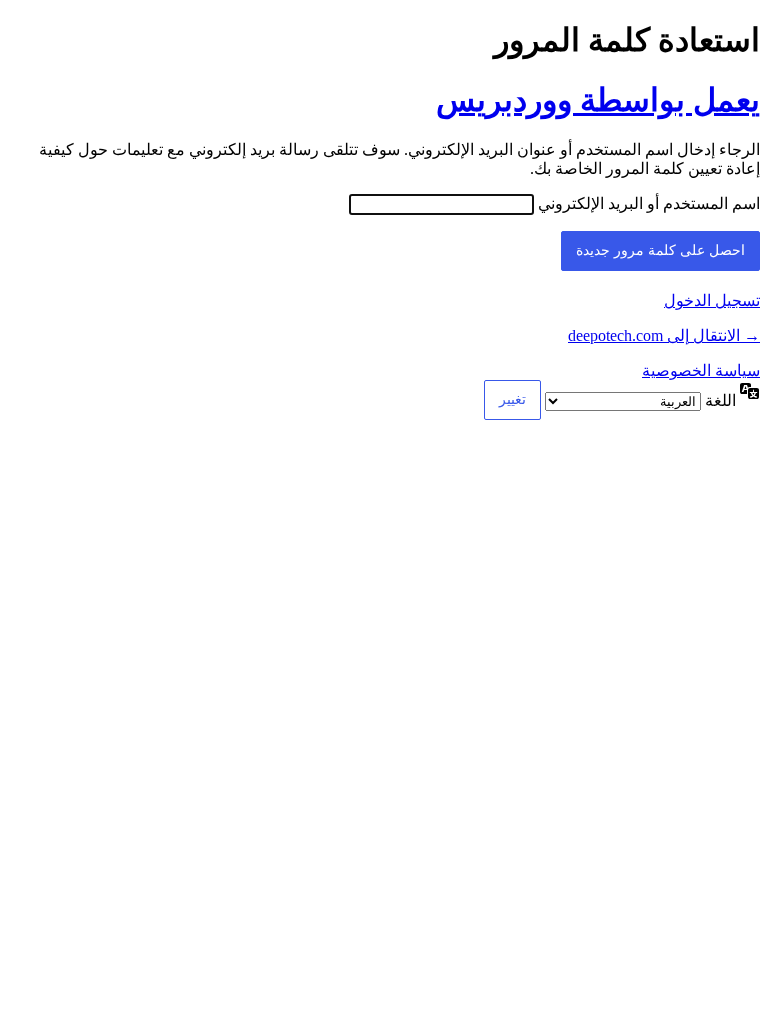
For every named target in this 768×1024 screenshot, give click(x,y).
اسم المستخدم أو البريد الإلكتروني (649, 203)
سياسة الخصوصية (701, 370)
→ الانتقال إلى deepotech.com (664, 335)
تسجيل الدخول (712, 300)
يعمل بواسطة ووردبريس (598, 100)
